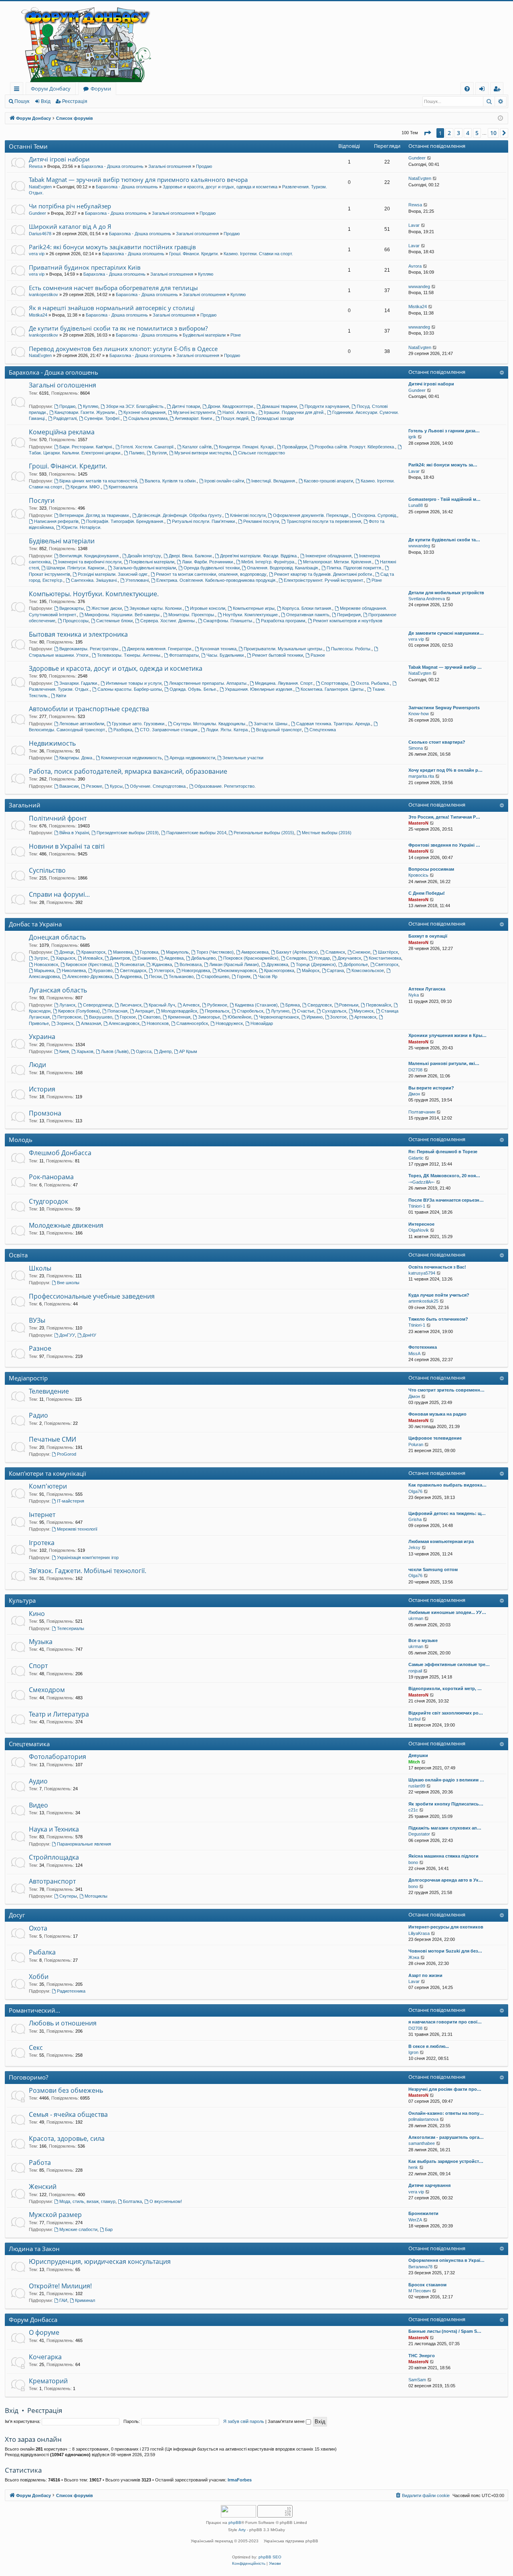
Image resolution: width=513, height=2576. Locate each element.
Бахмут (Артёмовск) (297, 952)
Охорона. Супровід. (377, 515)
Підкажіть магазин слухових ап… (445, 1828)
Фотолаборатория (58, 1757)
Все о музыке (423, 1640)
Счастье (306, 1011)
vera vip (37, 254)
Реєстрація (75, 101)
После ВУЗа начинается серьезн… (446, 1200)
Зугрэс (41, 958)
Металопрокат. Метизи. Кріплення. (338, 562)
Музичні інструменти (194, 412)
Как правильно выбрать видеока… (447, 1485)
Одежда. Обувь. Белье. (193, 689)
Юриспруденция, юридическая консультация (100, 2261)
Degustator (419, 1834)
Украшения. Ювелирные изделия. (259, 689)
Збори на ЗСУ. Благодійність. (135, 406)
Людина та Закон (34, 2249)
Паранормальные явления (84, 1844)
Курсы (116, 786)
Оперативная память (308, 615)
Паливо (137, 453)
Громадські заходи (275, 418)
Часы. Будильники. (226, 655)
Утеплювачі (137, 580)
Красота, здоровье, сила (67, 2138)
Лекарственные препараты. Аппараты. (208, 683)
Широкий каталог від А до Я (70, 226)
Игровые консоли (208, 608)
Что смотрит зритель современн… (446, 1390)
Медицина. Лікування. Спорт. (284, 683)
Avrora (415, 266)
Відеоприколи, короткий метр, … (445, 1688)
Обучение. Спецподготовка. (158, 786)
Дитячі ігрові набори (59, 159)
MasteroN (418, 823)
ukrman (416, 1618)
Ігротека (42, 1543)
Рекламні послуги (261, 521)
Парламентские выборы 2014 (196, 833)
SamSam (417, 2380)
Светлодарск (133, 970)
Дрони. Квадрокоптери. (231, 406)
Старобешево (215, 976)
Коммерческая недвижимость (131, 758)
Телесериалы (71, 1628)
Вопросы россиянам (431, 869)
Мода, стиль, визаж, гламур (87, 2201)
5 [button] (477, 133)
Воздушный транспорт (279, 730)
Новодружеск (229, 1023)
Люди (37, 1065)
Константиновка (385, 958)
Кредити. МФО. (86, 487)
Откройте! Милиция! (60, 2286)
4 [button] (468, 133)
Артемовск (365, 1017)
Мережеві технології (77, 1529)
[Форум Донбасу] (256, 42)
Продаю (204, 166)
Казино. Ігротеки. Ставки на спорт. (258, 254)
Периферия (349, 615)
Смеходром (47, 1690)
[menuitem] (467, 89)
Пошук (22, 101)
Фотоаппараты (184, 655)
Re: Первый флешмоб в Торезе (443, 1152)
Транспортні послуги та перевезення (324, 521)
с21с (413, 1810)
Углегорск (164, 970)
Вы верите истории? (431, 1088)
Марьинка (44, 970)
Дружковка (277, 964)
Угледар (322, 958)
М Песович (420, 2291)
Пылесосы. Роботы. (351, 649)
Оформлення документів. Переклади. (311, 515)
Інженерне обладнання (328, 556)
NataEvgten (40, 187)
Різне (236, 335)
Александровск (124, 1023)
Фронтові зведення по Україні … (444, 845)
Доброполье (356, 964)
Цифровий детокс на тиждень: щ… (447, 1513)
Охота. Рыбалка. (373, 683)
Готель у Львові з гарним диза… (444, 431)
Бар (109, 2229)
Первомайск (379, 1005)
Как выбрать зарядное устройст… (446, 2161)
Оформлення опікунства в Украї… (446, 2260)
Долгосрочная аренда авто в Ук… (446, 1880)
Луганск (67, 1005)
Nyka (414, 995)
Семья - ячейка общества (68, 2114)
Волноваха (191, 964)
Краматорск (93, 952)
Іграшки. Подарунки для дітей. (294, 412)
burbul (414, 1719)
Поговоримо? (28, 2077)
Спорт (38, 1666)
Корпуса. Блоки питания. (307, 608)
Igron (413, 2052)
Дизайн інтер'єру (144, 556)
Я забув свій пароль (244, 2421)
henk (413, 2167)
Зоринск (65, 1023)
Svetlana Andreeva (427, 599)
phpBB (235, 2523)
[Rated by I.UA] (238, 2512)
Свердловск (320, 1005)
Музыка (41, 1642)
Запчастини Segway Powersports (444, 708)
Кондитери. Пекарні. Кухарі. (247, 447)
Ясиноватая (132, 964)
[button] (427, 133)
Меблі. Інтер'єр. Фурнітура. (268, 562)
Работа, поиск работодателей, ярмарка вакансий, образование (128, 771)
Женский (43, 2187)
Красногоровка (279, 970)
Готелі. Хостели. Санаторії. (148, 447)
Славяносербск (192, 1023)
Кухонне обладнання (144, 412)
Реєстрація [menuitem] (498, 90)
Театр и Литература (59, 1714)
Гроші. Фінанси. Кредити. (194, 254)
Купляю (206, 274)
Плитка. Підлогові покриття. (354, 568)
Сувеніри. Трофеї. (102, 418)
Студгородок (48, 1201)
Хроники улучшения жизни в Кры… (447, 1035)
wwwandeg (419, 286)
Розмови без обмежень (66, 2090)
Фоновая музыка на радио (437, 1414)
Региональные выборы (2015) (264, 833)
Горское (128, 1017)
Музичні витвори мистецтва (203, 453)
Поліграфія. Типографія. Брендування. (125, 521)
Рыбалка (42, 1952)
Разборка (123, 730)
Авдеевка (174, 958)
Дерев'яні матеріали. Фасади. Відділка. (259, 556)
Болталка (132, 2201)
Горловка (149, 952)
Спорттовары (335, 683)
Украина (42, 1037)
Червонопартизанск (279, 1017)
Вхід (46, 101)
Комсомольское (368, 970)
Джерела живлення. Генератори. (160, 649)
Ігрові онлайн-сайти (224, 481)
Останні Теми (28, 146)
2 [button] (449, 133)
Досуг (17, 1915)
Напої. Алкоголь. (239, 412)
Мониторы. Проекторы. (192, 615)
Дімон (414, 1094)
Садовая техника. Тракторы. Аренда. (334, 724)
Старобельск (250, 1011)
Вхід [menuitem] (485, 90)
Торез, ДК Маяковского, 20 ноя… (444, 1176)
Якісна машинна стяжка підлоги (443, 1856)
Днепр (165, 1051)
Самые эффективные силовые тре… (449, 1664)
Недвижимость (52, 743)
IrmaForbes (240, 2480)
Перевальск (217, 1011)
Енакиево (147, 958)
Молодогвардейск (179, 1011)
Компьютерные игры (254, 608)
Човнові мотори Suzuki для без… (445, 1951)
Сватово (152, 1017)
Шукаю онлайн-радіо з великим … (446, 1780)
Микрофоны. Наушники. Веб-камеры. (123, 615)
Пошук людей (235, 418)
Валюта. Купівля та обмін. (171, 481)
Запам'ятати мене (287, 2421)
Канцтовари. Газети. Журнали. (85, 412)
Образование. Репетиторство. (225, 786)
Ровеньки (349, 1005)
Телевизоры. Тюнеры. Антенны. (129, 655)
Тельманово (181, 976)
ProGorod (67, 1454)
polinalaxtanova (423, 2119)
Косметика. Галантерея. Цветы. (333, 689)
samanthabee (422, 2143)
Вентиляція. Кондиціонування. (90, 556)
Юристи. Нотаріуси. (81, 527)
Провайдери (295, 447)
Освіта (18, 1255)
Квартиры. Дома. (76, 758)
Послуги (42, 500)
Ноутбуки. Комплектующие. (251, 615)
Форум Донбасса (33, 2320)
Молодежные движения (66, 1225)
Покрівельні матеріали (152, 562)
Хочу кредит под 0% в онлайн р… (445, 770)
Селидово (296, 958)
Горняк (244, 976)
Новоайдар (262, 1023)
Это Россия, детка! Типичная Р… (444, 817)
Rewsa (36, 166)
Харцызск (66, 958)
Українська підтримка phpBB (291, 2541)
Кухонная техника (218, 649)
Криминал (85, 2300)
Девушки (418, 1755)
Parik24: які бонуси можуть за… (443, 465)
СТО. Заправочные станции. (169, 730)
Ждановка (162, 964)
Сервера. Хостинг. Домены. (168, 621)
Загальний (25, 805)
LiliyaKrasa (419, 1933)
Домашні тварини (279, 406)
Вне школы (68, 1283)
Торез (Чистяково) (215, 952)
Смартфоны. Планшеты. (228, 621)
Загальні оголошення (170, 166)
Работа (40, 2162)
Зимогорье (209, 1017)
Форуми (101, 89)
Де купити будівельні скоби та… (444, 540)
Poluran (416, 1444)
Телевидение (49, 1391)
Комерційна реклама (62, 432)
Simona (416, 748)
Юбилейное (239, 1017)
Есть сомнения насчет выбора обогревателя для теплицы (113, 288)
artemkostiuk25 (423, 1301)
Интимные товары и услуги (134, 683)
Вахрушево (101, 1017)
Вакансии (69, 786)
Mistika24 (38, 315)
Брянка (293, 1005)
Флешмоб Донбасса (60, 1153)
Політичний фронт (58, 818)
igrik (412, 437)
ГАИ (63, 2300)
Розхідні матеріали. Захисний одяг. (113, 574)
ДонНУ (89, 1335)
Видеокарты (72, 608)
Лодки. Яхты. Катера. (227, 730)
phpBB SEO (270, 2557)
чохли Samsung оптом (433, 1569)
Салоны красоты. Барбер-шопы (130, 689)
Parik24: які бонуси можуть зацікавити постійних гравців (112, 247)
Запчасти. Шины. (271, 724)
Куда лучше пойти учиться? (439, 1295)
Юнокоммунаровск (237, 970)
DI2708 (415, 1070)
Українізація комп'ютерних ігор (88, 1557)
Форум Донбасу (51, 89)
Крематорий (48, 2381)
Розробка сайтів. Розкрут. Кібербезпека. (355, 447)
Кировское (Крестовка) (89, 964)
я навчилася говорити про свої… (445, 2022)
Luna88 (416, 505)
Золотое (338, 1017)
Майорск (311, 970)
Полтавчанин (422, 1112)
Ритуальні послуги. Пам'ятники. (204, 521)
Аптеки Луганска (427, 989)
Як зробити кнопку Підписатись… (446, 1804)
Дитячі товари (186, 406)
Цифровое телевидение (435, 1438)
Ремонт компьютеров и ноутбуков (348, 621)
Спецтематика (29, 1744)
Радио (38, 1415)
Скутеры (68, 1896)
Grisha (415, 1519)
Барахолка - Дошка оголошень (112, 166)
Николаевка (74, 970)
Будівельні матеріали (204, 335)
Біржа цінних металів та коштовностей (98, 481)
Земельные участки (243, 758)
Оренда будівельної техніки (212, 568)
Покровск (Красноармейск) (251, 958)
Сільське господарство (262, 453)
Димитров (120, 958)
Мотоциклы (96, 1896)
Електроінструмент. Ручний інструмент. (324, 580)
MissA (414, 1354)
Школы (40, 1268)
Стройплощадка (54, 1857)
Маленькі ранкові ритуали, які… (444, 1063)
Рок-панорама (51, 1177)
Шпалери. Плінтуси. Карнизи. (76, 568)
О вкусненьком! (166, 2201)
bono (413, 1862)
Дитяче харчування (429, 2185)
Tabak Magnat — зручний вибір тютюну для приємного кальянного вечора (138, 180)
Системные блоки (114, 621)
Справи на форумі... (59, 894)
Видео (38, 1805)
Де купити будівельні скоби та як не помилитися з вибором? (118, 328)
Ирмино (315, 1017)
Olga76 (415, 1491)
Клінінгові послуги (248, 515)
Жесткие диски (107, 608)
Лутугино (280, 1011)
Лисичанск (131, 1005)
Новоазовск (46, 964)
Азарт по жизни (425, 1975)
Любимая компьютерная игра (441, 1541)
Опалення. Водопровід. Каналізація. (283, 568)
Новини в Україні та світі (67, 846)
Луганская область (58, 990)
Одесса (144, 1051)
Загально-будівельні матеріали (144, 568)
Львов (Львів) (115, 1051)
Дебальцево (203, 958)
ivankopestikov (43, 295)
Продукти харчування (327, 406)
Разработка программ (283, 621)
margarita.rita (421, 776)
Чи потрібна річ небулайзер (70, 206)
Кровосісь (418, 875)
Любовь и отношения (63, 2023)
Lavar (414, 225)
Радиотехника (71, 1991)
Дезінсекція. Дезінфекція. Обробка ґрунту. (180, 515)
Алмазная (91, 1023)
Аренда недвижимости (192, 758)
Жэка (414, 1957)
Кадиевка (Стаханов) (256, 1005)
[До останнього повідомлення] (429, 158)
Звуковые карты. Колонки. (156, 608)
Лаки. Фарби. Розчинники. (208, 562)
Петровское (69, 1017)
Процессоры (76, 621)
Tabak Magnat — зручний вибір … (445, 667)
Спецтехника (323, 730)
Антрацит (144, 1011)
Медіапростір (28, 1378)
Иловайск (93, 958)
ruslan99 (417, 1786)
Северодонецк (98, 1005)
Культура (22, 1600)
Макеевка (123, 952)
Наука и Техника (54, 1829)
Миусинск (364, 1011)
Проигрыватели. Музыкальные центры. (284, 649)
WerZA (415, 2220)
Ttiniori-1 (417, 1206)
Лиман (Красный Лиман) (234, 964)
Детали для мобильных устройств (446, 593)
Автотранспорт (52, 1881)
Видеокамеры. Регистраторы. (89, 649)
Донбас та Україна (35, 924)
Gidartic (416, 1158)
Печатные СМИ (53, 1439)
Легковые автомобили (82, 724)
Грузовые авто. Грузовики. (139, 724)
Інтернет (42, 1515)
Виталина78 (420, 2267)
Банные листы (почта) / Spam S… (445, 2331)
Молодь (21, 1140)
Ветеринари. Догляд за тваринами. (95, 515)
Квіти (61, 696)
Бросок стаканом (427, 2285)
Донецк (67, 952)
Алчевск (191, 1005)
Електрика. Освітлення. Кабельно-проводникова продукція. (216, 580)
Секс (36, 2047)
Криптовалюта (123, 487)
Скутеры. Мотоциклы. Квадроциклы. (210, 724)
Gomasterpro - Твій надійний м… (444, 499)
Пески (155, 976)
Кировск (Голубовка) (79, 1011)
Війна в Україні (74, 833)
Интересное (421, 1224)
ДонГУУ (67, 1335)
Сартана (335, 970)
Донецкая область (57, 937)
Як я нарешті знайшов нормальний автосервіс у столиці (112, 308)
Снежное (361, 952)
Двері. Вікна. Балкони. (191, 556)
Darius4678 (40, 234)
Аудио (38, 1781)
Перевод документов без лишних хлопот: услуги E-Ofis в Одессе (123, 349)
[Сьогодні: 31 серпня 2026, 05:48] (500, 118)
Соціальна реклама (148, 418)
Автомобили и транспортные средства (89, 709)
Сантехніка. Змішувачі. (94, 580)
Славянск (335, 952)
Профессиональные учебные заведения (92, 1296)
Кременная (179, 1017)
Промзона (45, 1113)
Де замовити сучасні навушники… (446, 633)
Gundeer (417, 158)
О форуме (44, 2332)
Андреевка (131, 976)
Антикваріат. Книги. (194, 418)
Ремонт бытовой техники (278, 655)
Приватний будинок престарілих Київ (85, 267)
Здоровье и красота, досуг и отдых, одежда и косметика (220, 187)
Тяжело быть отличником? (438, 1319)
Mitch (414, 1762)
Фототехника (423, 1347)
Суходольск (334, 1011)
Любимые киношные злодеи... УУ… (447, 1612)
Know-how (419, 714)
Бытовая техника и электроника (78, 634)
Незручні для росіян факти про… (445, 2089)
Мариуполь (177, 952)
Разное (318, 655)
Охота (38, 1928)
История (42, 1089)
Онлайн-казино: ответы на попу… (446, 2113)
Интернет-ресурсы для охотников (446, 1927)
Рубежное (217, 1005)
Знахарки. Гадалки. (79, 683)
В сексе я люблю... (429, 2046)
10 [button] (493, 133)
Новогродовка (196, 970)
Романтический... (34, 2010)
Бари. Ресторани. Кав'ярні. (86, 447)
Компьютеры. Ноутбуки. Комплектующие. (94, 594)
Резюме (94, 786)
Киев (64, 1051)
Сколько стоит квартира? (437, 742)
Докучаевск (349, 958)
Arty (242, 2530)
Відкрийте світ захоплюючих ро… (446, 1713)
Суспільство (47, 870)
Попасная (117, 1011)
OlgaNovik (419, 1230)
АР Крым (188, 1051)
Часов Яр (268, 976)
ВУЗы (37, 1320)
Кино (37, 1614)
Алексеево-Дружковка (90, 976)
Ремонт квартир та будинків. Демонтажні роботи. (324, 574)
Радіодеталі (65, 418)
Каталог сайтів (197, 447)
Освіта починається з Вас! (437, 1267)
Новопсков (158, 1023)
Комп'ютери (48, 1486)
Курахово (103, 970)
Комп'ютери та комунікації (47, 1473)
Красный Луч (162, 1005)
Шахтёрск (388, 952)
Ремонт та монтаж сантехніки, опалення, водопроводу (211, 574)
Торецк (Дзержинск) (316, 964)
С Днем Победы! (427, 893)
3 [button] (458, 133)
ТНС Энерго (422, 2356)
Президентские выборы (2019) (128, 833)
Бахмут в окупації (428, 936)
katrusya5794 (422, 1273)
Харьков (85, 1051)
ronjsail (415, 1671)
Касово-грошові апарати (328, 481)
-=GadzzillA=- (422, 1182)
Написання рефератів (56, 521)
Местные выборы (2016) (327, 833)
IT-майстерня (71, 1501)
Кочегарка (45, 2357)
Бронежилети (423, 2213)
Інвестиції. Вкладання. (274, 481)
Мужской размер (55, 2215)
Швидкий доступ (18, 90)
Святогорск (387, 964)
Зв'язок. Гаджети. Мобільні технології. (88, 1571)
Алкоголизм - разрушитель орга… (446, 2137)
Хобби (39, 1977)
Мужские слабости (78, 2229)
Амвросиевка (255, 952)
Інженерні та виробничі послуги (90, 562)
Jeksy (414, 1547)
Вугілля (159, 453)
